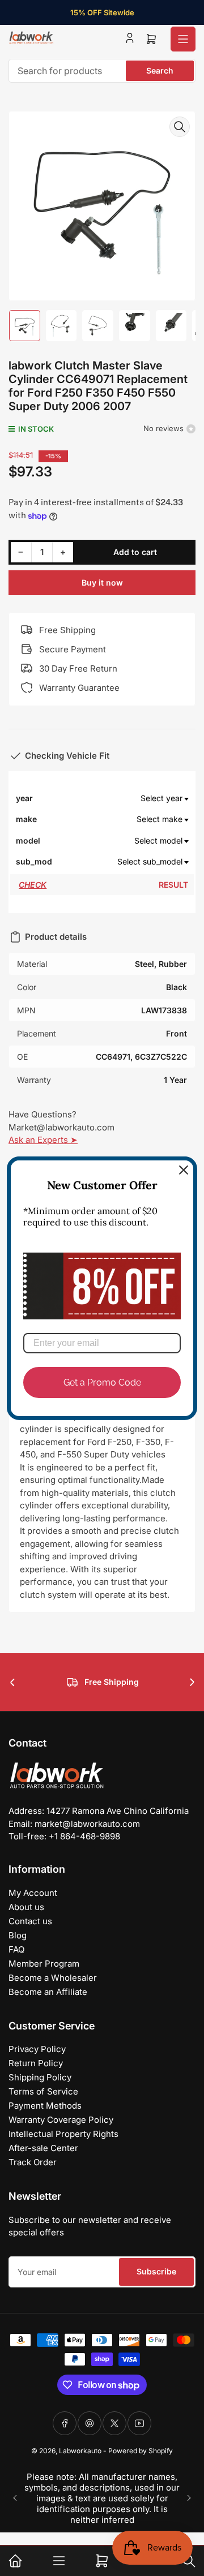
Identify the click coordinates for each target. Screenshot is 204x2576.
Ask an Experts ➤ (43, 1140)
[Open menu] (183, 39)
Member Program (44, 1964)
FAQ (16, 1949)
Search (160, 70)
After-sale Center (43, 2148)
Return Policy (36, 2063)
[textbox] (120, 798)
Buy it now (102, 582)
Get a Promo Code (102, 1382)
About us (26, 1907)
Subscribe (156, 2271)
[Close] (184, 1169)
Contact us (30, 1921)
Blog (18, 1935)
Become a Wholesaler (53, 1978)
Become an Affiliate (48, 1992)
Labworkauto (80, 2451)
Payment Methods (45, 2106)
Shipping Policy (40, 2077)
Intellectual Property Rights (63, 2134)
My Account (33, 1893)
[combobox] (102, 71)
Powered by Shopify (141, 2451)
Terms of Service (43, 2091)
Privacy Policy (37, 2049)
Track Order (33, 2162)
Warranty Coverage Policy (61, 2120)
